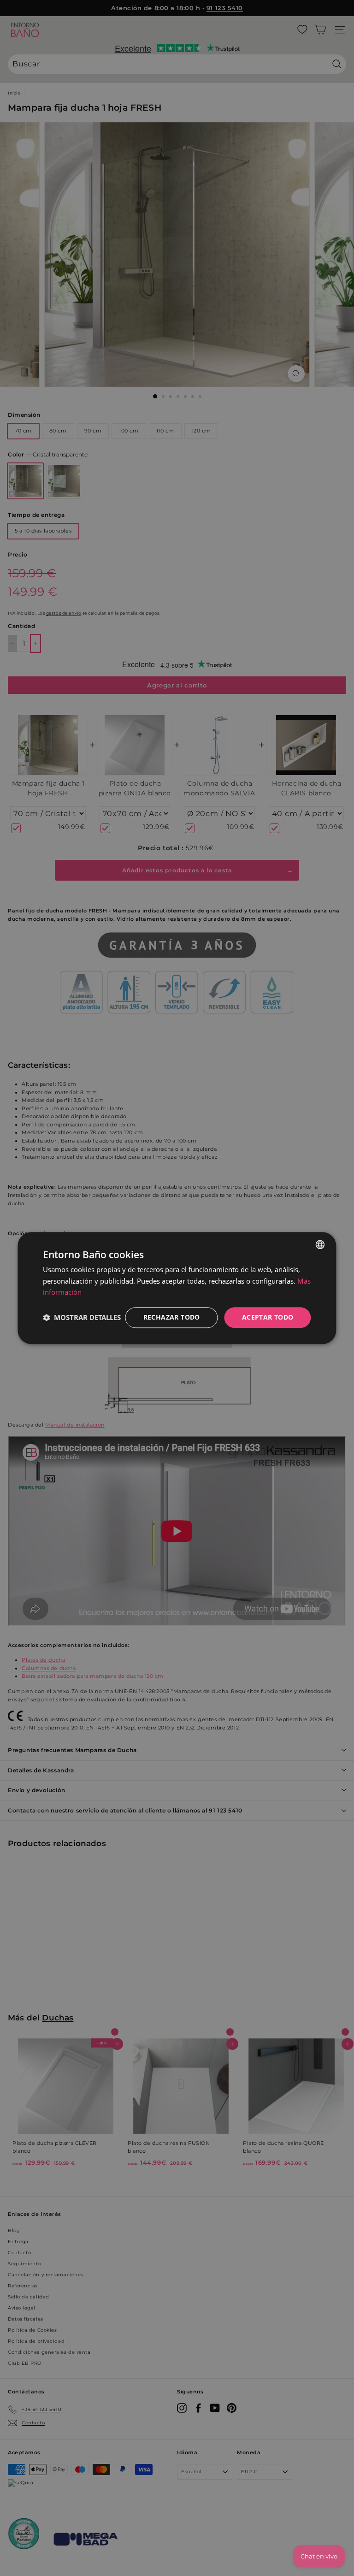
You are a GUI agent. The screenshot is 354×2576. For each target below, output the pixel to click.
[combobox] (320, 1244)
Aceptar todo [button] (268, 1317)
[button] (82, 1318)
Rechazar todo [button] (172, 1317)
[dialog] (177, 1288)
